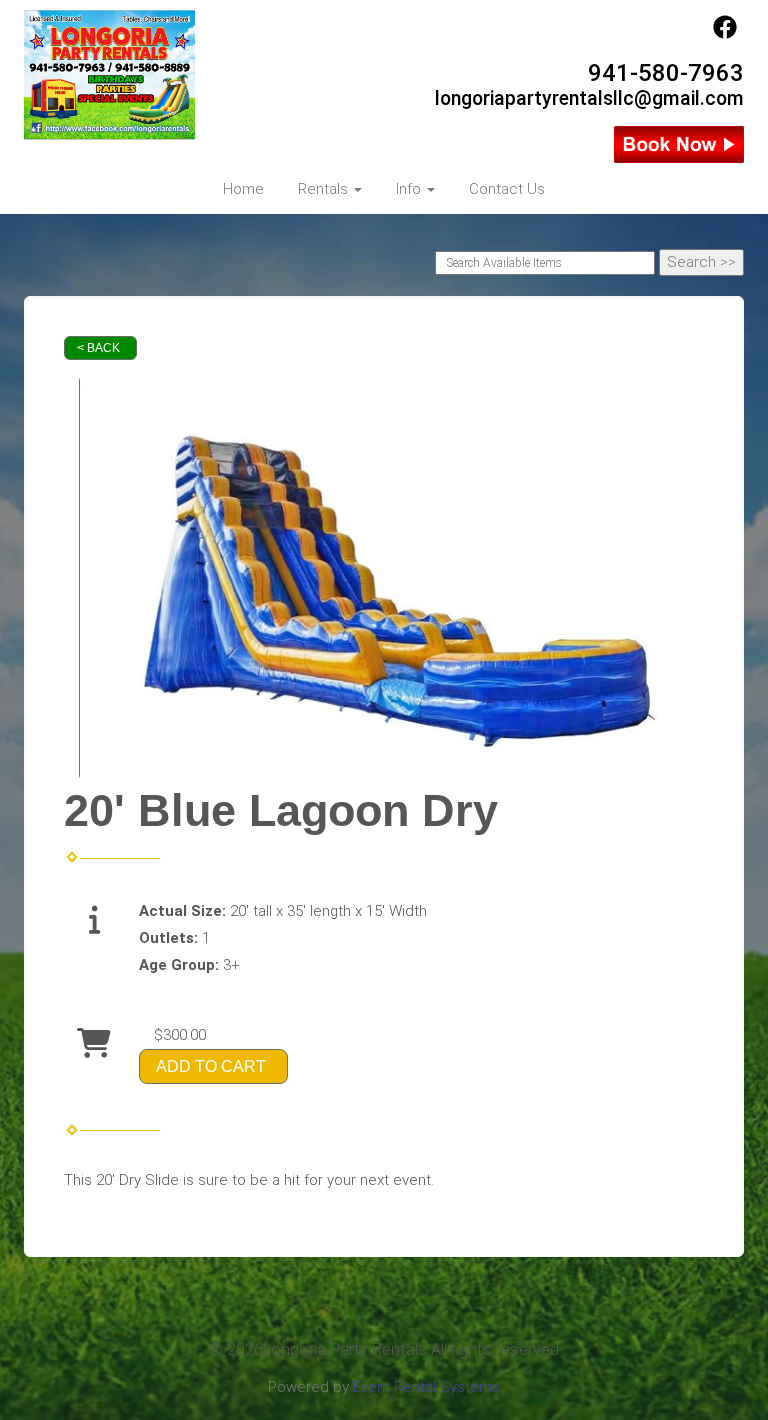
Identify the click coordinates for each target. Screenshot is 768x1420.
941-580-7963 (666, 73)
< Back (98, 348)
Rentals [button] (325, 189)
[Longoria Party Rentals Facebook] (725, 34)
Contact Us (507, 189)
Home (243, 189)
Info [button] (410, 189)
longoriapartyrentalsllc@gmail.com (589, 98)
